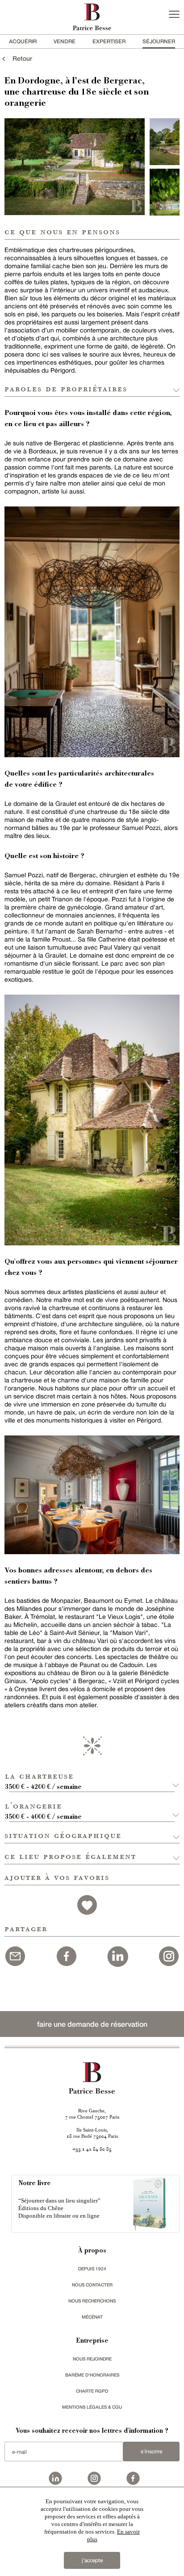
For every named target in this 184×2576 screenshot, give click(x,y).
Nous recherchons (92, 2301)
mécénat (92, 2317)
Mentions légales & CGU (92, 2407)
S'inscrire (151, 2452)
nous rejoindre (92, 2359)
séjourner (159, 41)
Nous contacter (92, 2285)
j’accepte (92, 2560)
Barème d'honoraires (92, 2375)
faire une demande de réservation (92, 2024)
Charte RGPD (92, 2391)
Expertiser (109, 41)
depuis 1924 (92, 2269)
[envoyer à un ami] (15, 1955)
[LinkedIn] (117, 1955)
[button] (92, 1777)
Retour (20, 58)
